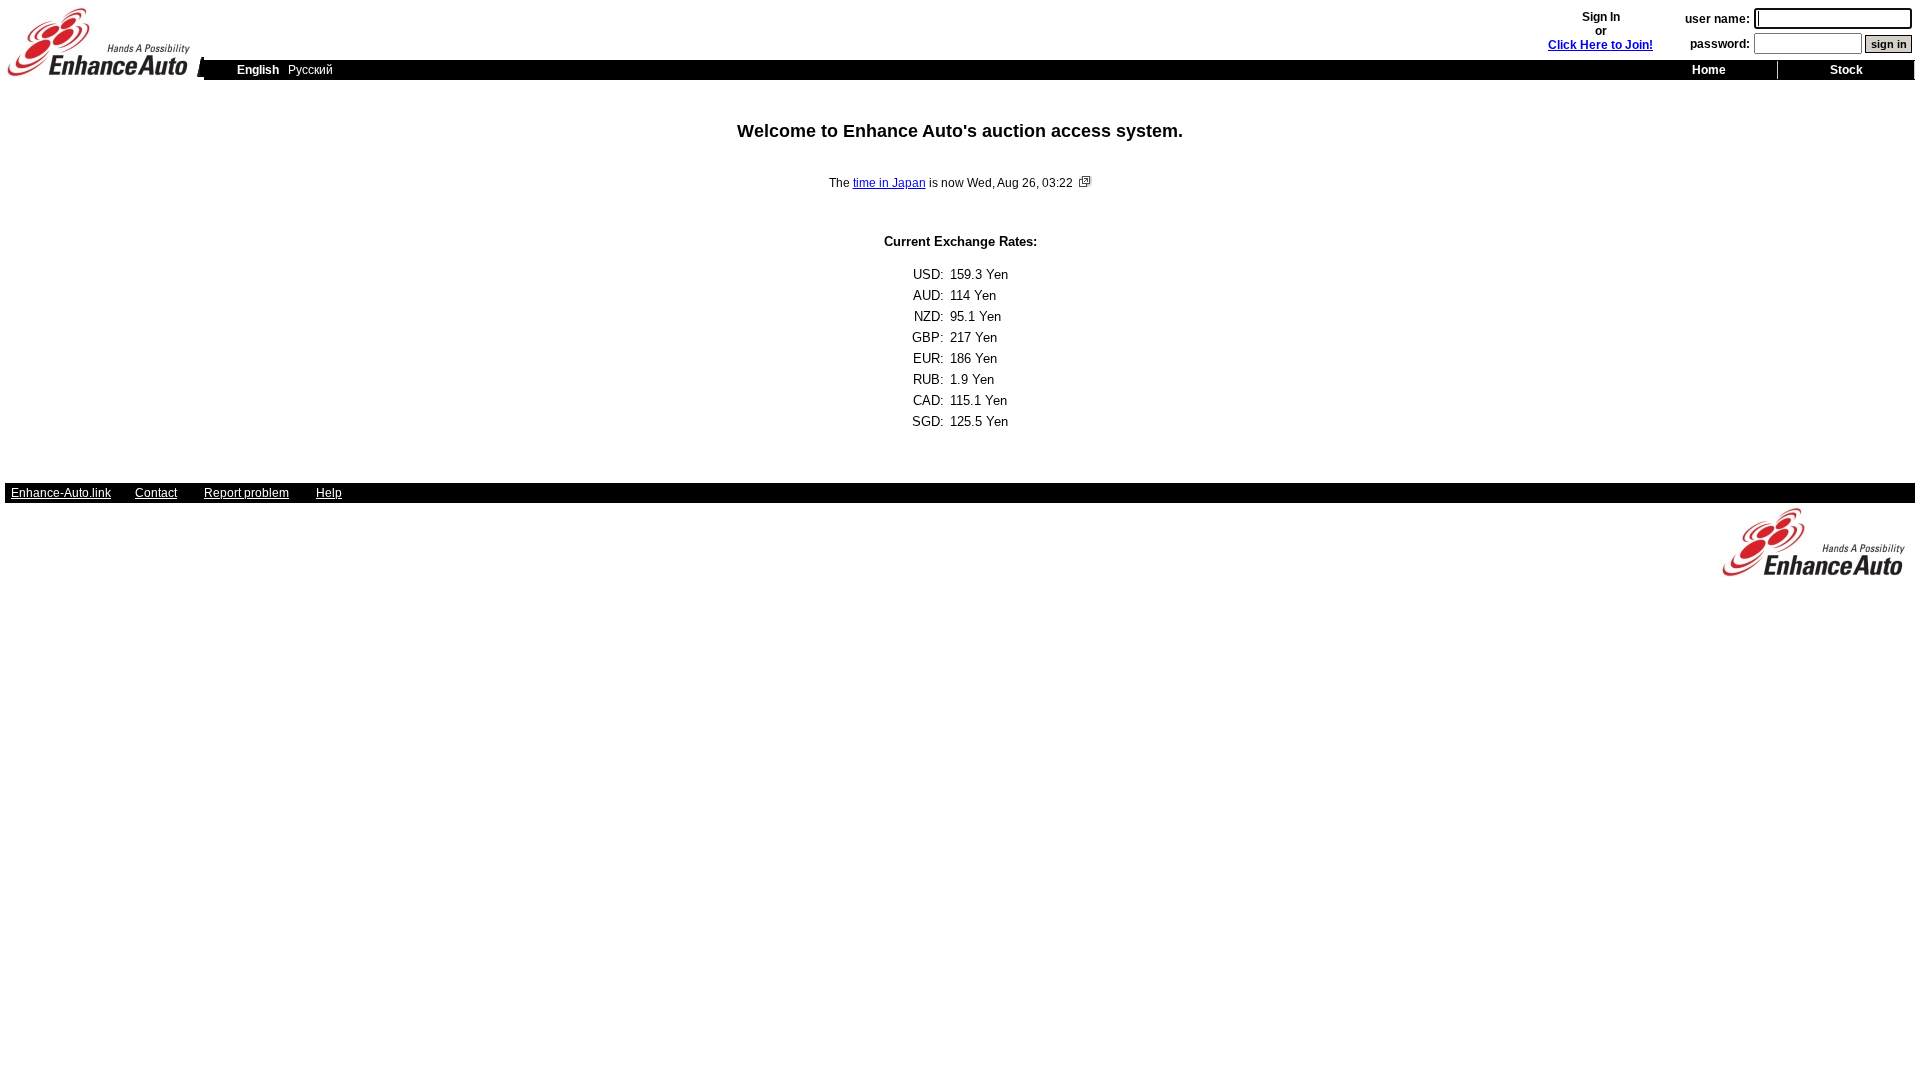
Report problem (246, 493)
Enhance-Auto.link (61, 493)
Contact (156, 493)
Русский (310, 70)
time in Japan (889, 183)
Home (1709, 70)
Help (329, 493)
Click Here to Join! (1600, 45)
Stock (1846, 70)
